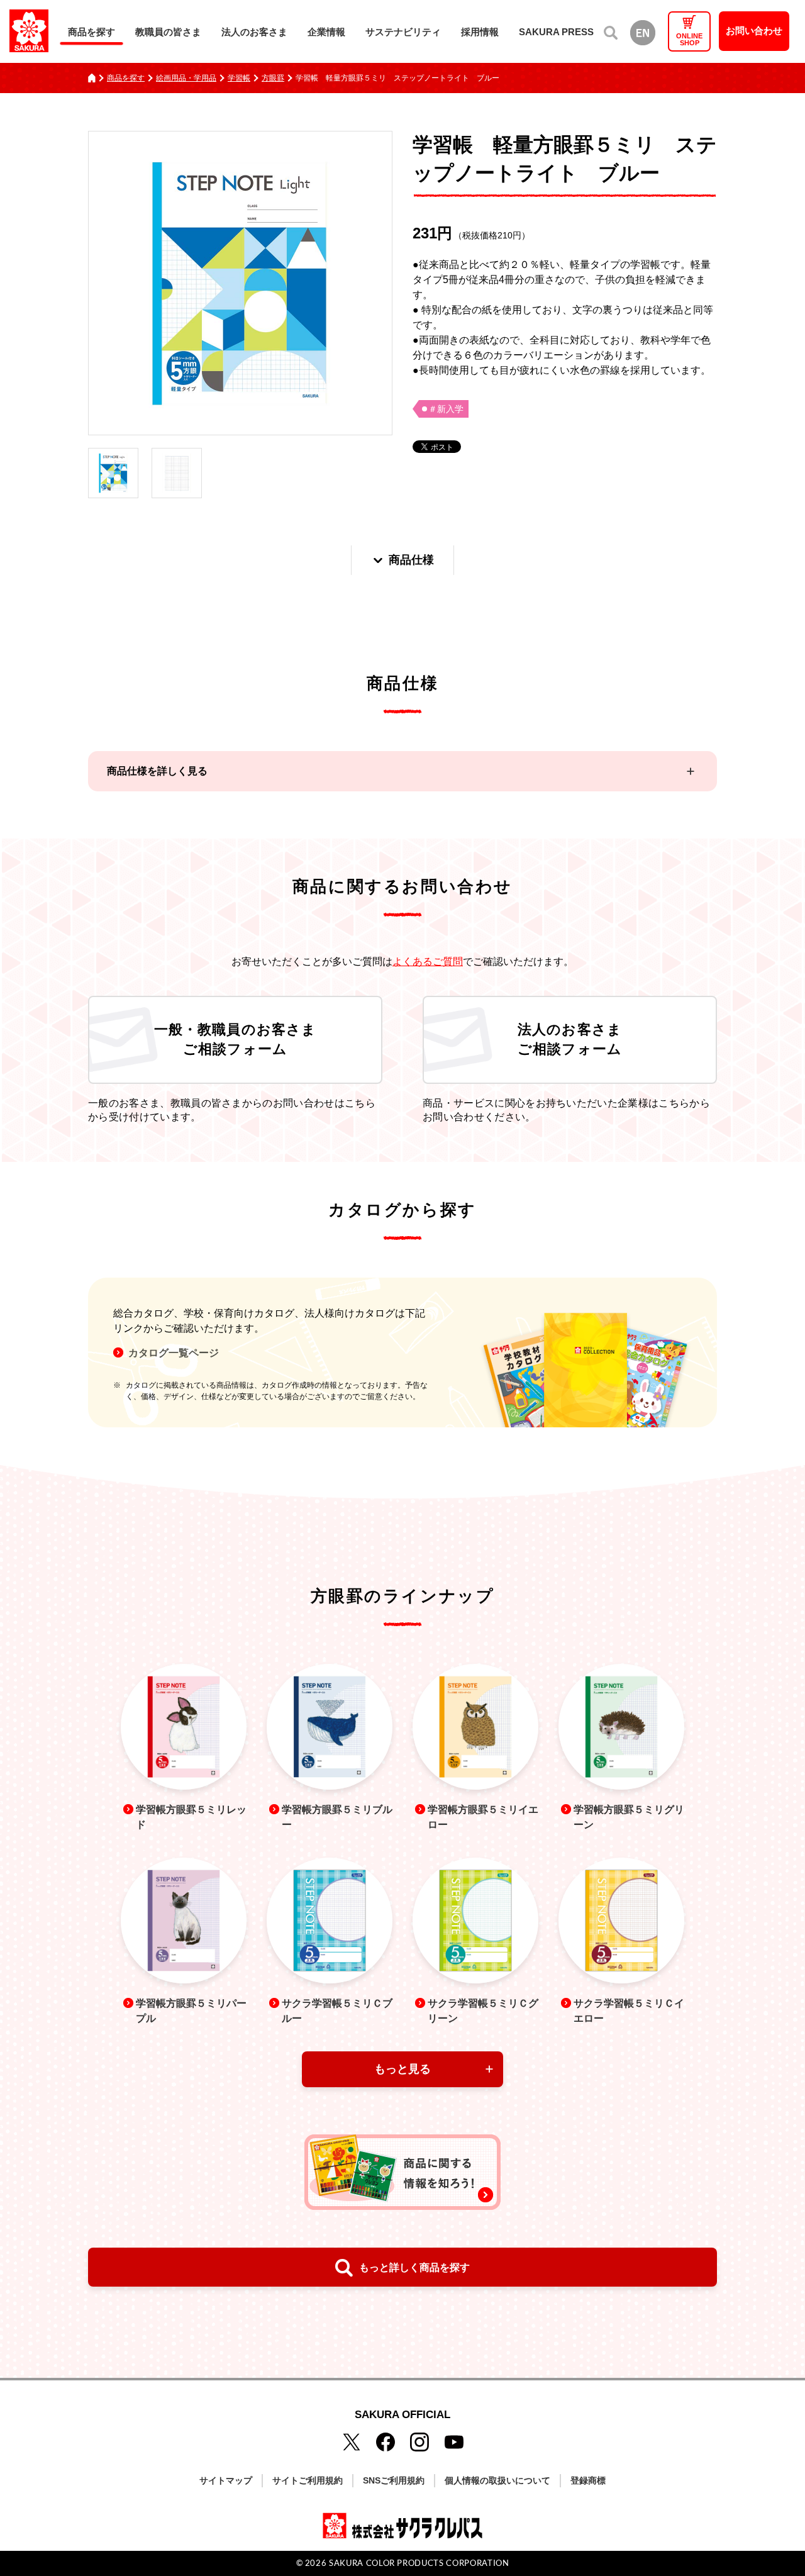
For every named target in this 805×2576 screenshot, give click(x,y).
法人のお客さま (254, 32)
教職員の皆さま (168, 32)
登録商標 (588, 2480)
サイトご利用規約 (308, 2480)
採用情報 (480, 32)
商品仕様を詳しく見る (157, 771)
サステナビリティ (403, 32)
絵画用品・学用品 (186, 78)
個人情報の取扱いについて (497, 2480)
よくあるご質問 (428, 962)
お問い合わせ (754, 31)
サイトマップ (226, 2480)
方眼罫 (273, 78)
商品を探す (92, 32)
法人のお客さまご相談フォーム (570, 1039)
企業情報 (326, 32)
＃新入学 (446, 409)
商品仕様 (411, 560)
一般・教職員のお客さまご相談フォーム (235, 1039)
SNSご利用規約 (394, 2480)
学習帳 (239, 78)
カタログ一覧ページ (174, 1353)
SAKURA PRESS (556, 32)
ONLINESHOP (689, 39)
